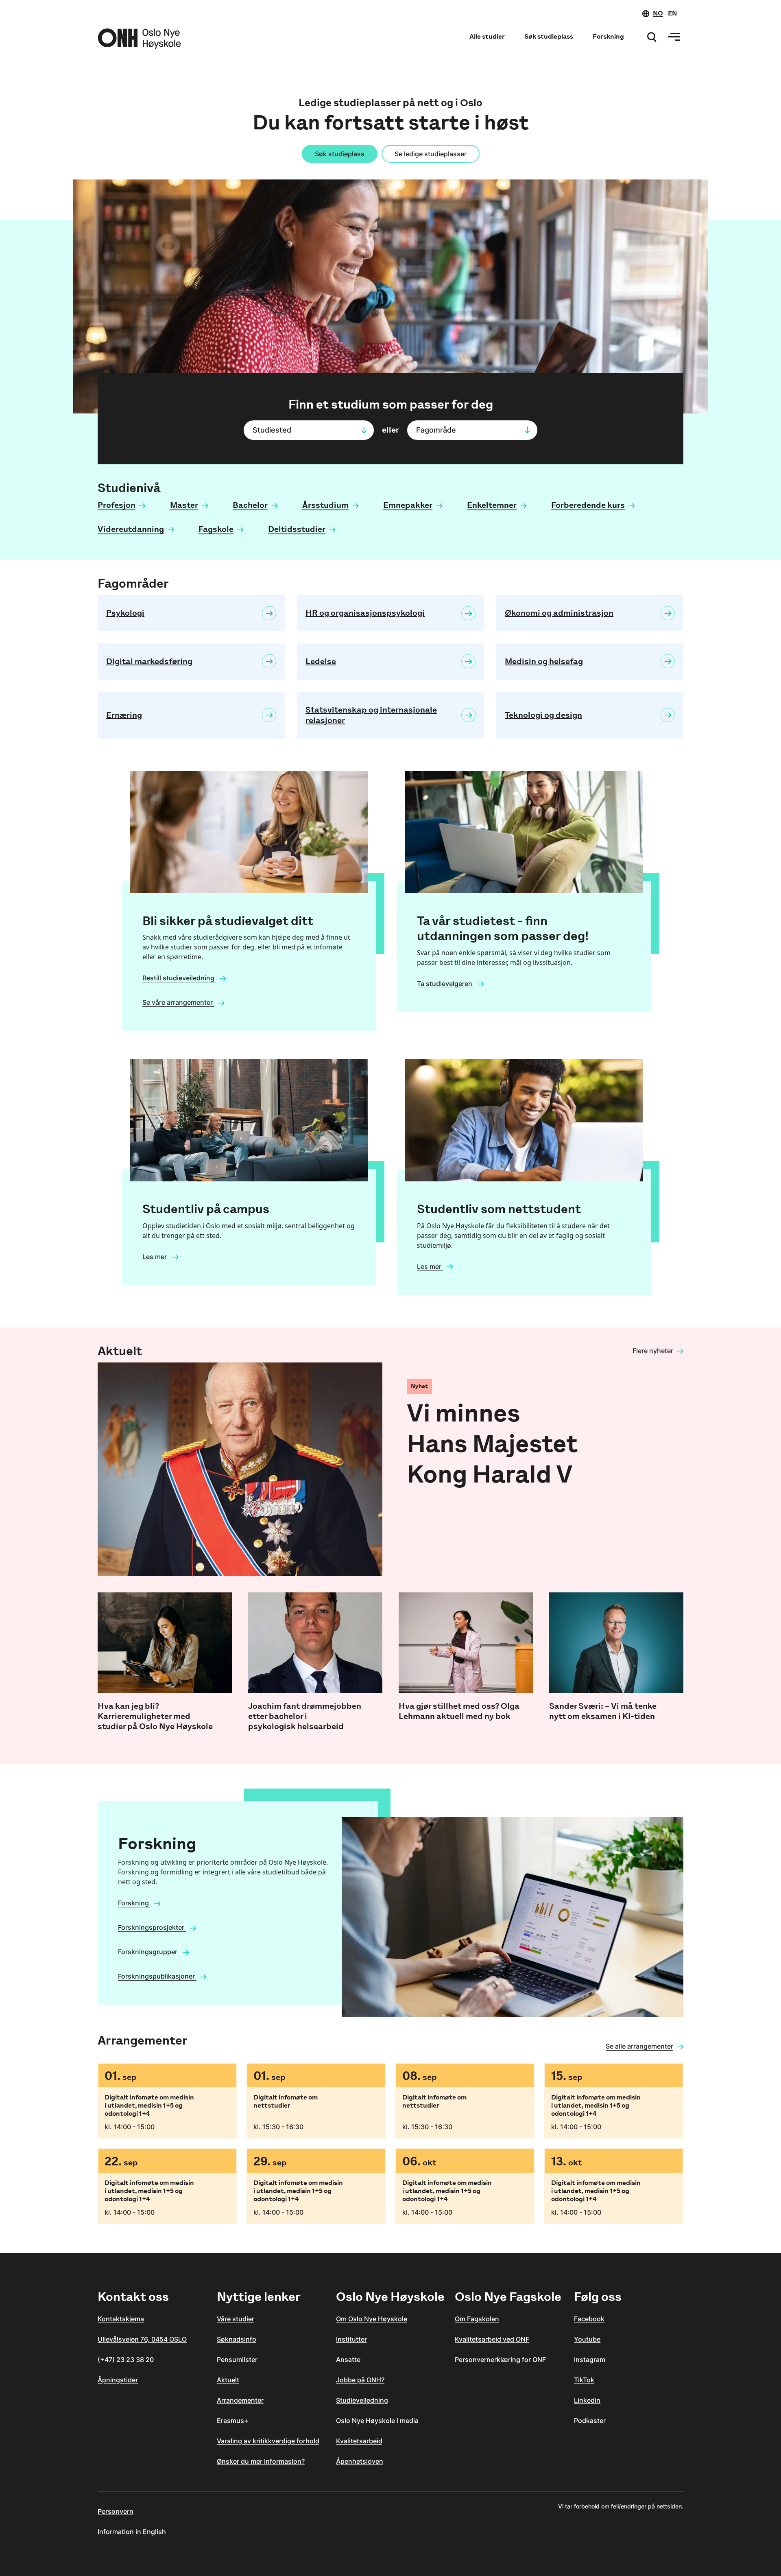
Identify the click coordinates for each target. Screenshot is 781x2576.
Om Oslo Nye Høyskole (372, 2319)
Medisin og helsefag (544, 661)
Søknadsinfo (237, 2339)
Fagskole (216, 529)
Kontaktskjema (121, 2319)
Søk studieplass (549, 36)
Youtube (587, 2339)
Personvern (116, 2511)
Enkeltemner (492, 505)
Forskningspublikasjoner (157, 1976)
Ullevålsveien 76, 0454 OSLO (142, 2339)
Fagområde (436, 430)
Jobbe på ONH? (360, 2380)
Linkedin (587, 2400)
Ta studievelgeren (445, 984)
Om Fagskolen (477, 2319)
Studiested (272, 430)
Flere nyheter (653, 1351)
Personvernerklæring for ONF (500, 2360)
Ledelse (321, 661)
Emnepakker (408, 505)
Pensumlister (237, 2360)
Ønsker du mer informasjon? (261, 2461)
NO (658, 13)
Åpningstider (118, 2380)
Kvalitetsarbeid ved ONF (492, 2339)
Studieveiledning (362, 2400)
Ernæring (124, 715)
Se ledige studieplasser (431, 154)
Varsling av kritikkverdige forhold (268, 2441)
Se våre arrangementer (178, 1002)
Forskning (608, 36)
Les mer (155, 1257)
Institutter (351, 2339)
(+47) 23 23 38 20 (126, 2360)
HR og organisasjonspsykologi (365, 613)
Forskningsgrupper (148, 1952)
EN (672, 13)
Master (184, 505)
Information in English (132, 2532)
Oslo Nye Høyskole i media (377, 2421)
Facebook (589, 2319)
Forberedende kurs (588, 505)
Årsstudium (325, 505)
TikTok (584, 2380)
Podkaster (590, 2421)
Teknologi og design (543, 715)
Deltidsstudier (297, 529)
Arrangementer (240, 2400)
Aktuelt (228, 2380)
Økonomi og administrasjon (559, 613)
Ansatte (348, 2360)
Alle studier (487, 36)
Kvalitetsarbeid (359, 2441)
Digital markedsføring (149, 661)
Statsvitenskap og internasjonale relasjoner (371, 715)
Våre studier (236, 2319)
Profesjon (117, 505)
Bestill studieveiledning (179, 978)
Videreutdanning (131, 529)
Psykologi (125, 613)
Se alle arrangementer (639, 2046)
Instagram (590, 2360)
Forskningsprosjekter (152, 1927)
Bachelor (250, 505)
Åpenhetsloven (360, 2461)
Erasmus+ (233, 2421)
